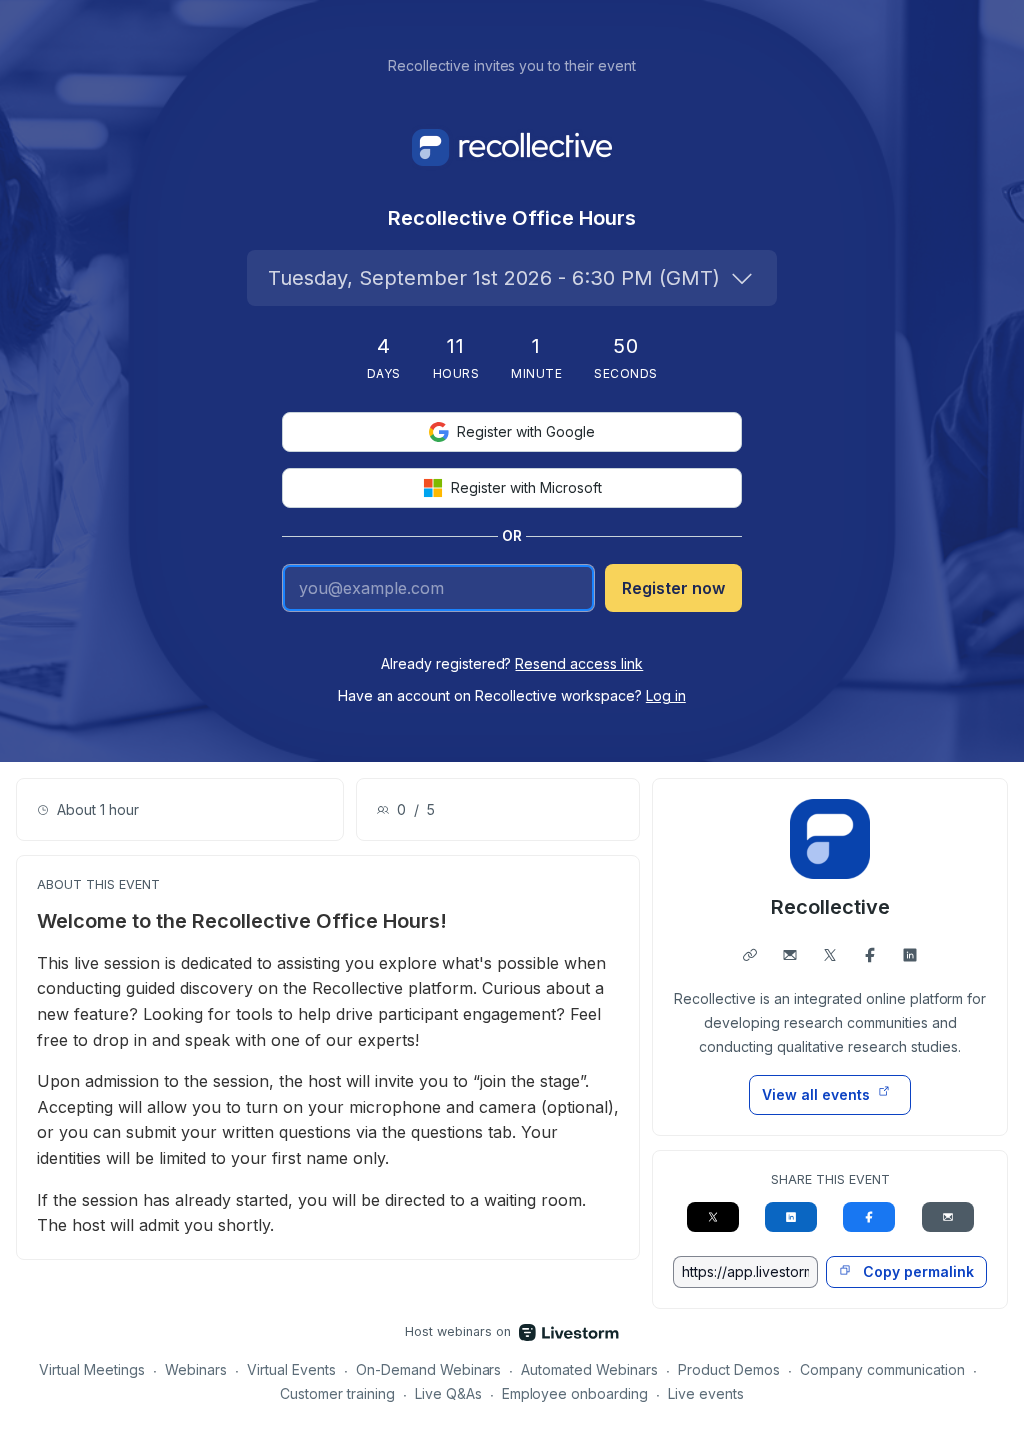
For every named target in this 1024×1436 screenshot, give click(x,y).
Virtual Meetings (92, 1369)
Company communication (882, 1369)
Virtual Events (291, 1369)
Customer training (337, 1393)
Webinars (196, 1369)
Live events (706, 1393)
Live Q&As (448, 1393)
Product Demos (729, 1369)
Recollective (830, 907)
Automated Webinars (589, 1369)
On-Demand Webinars (429, 1369)
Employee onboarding (575, 1393)
